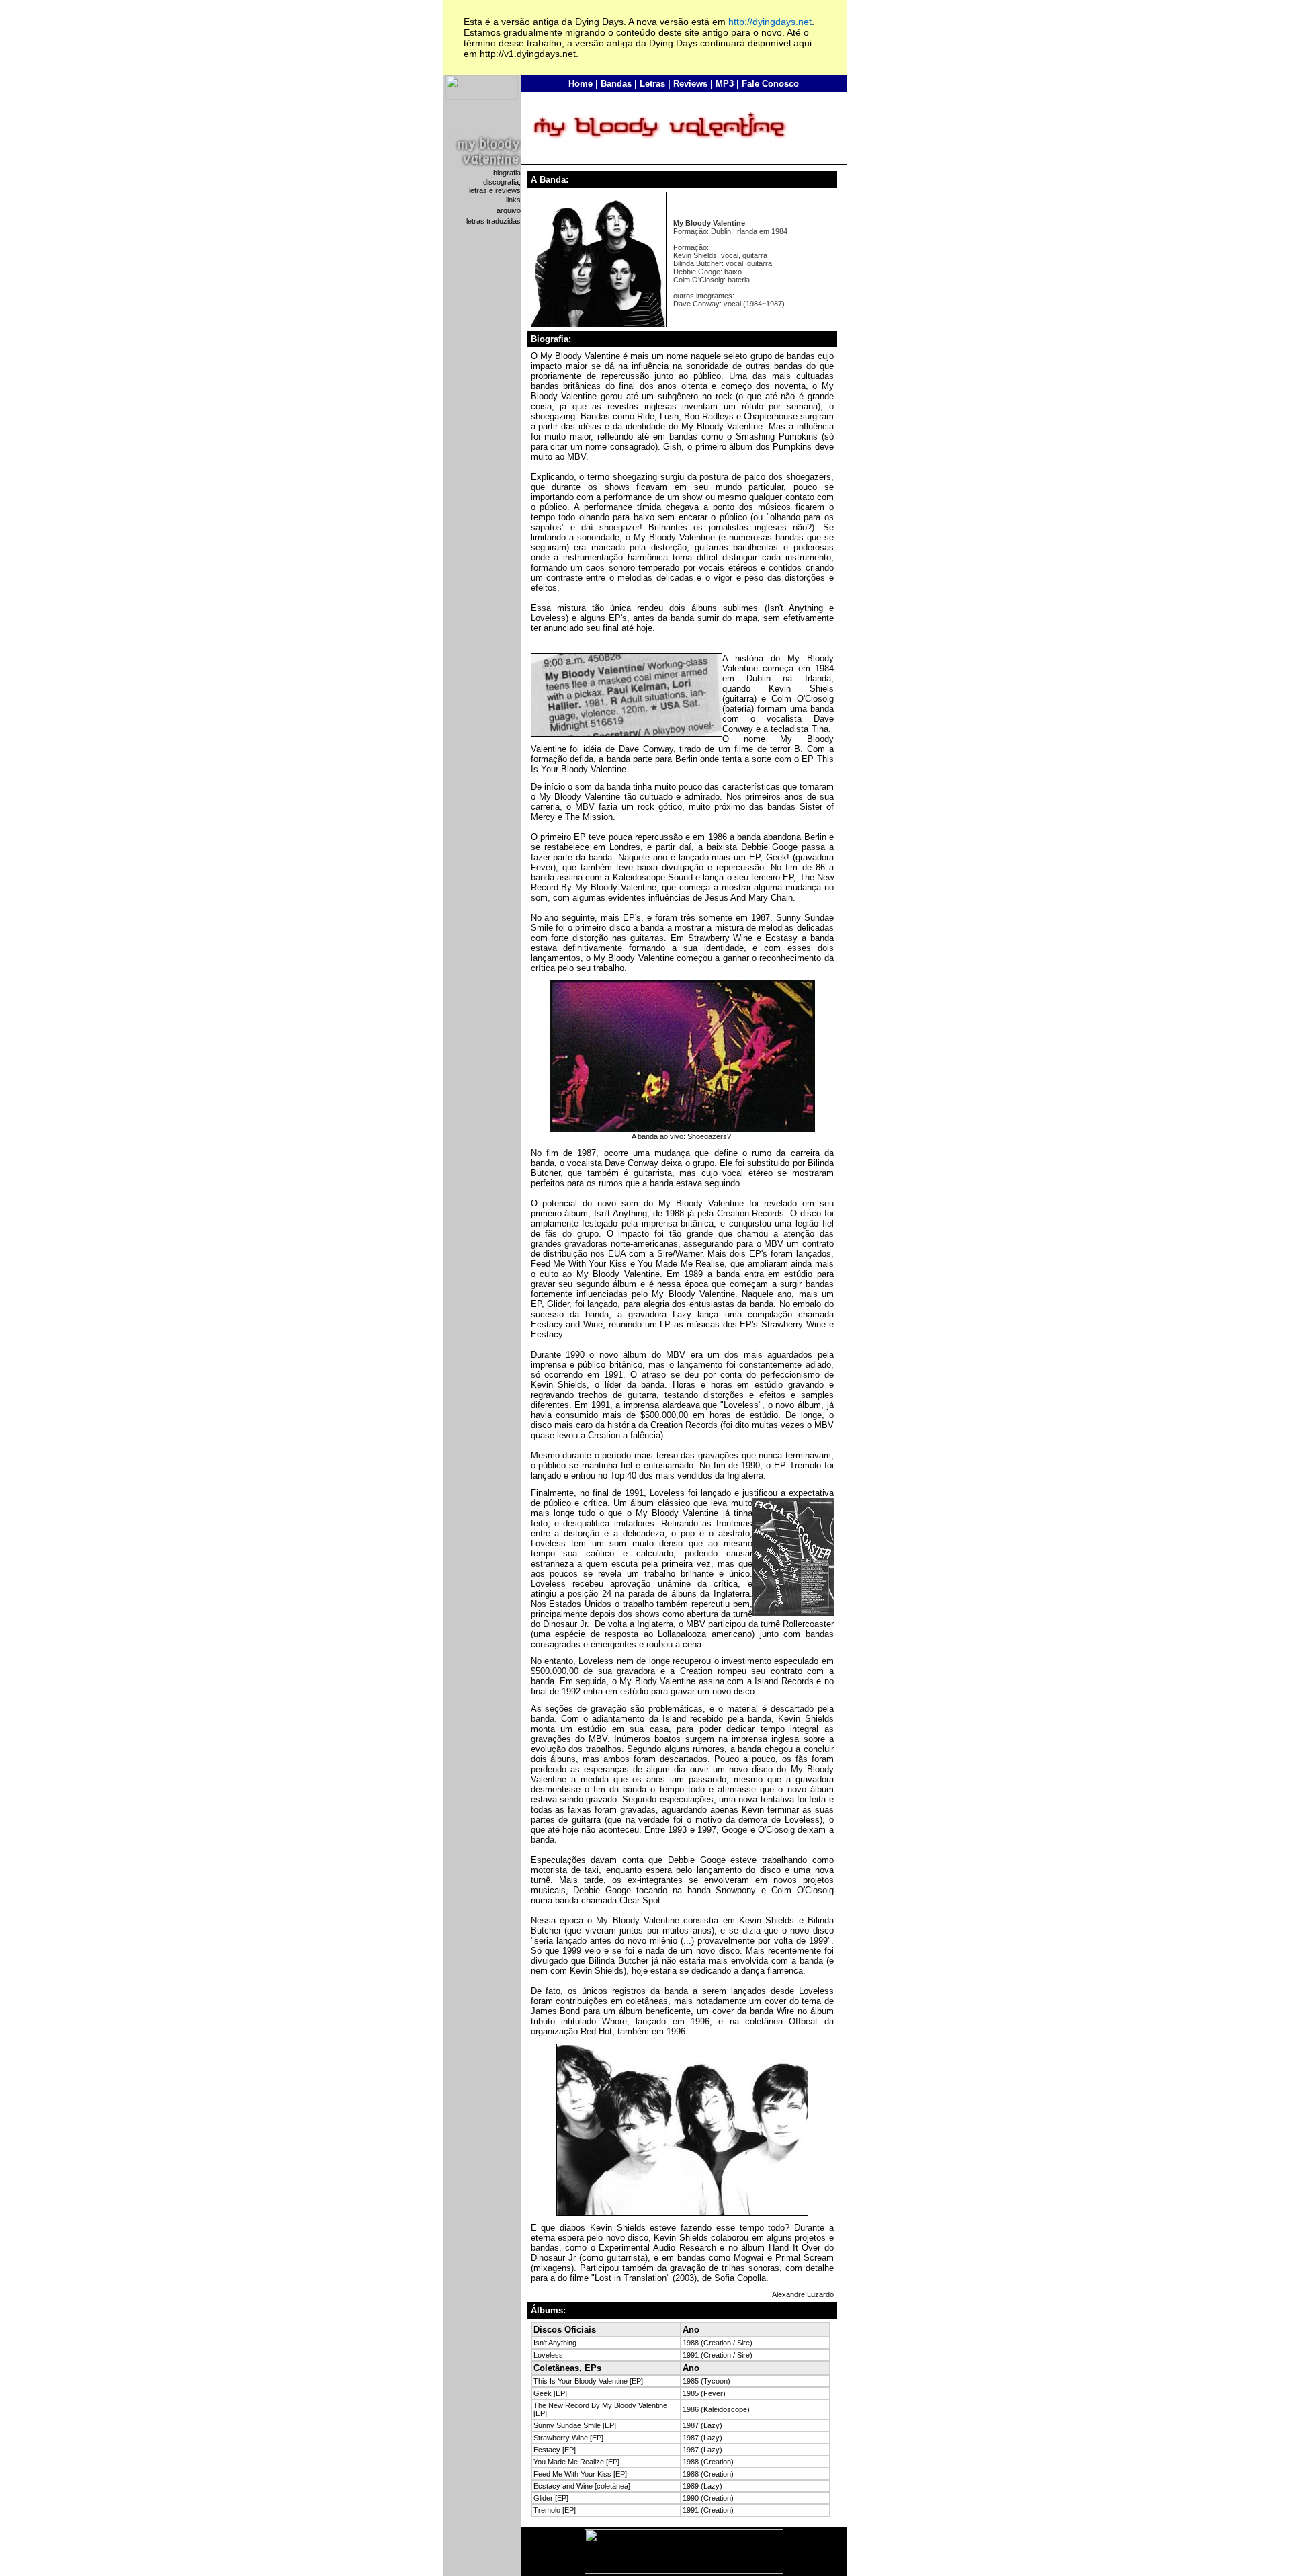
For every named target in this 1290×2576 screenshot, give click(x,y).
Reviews (690, 84)
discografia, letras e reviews (495, 186)
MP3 (725, 84)
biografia (507, 173)
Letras (652, 84)
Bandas (616, 84)
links (513, 200)
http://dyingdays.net (770, 22)
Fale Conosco (770, 84)
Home (580, 84)
